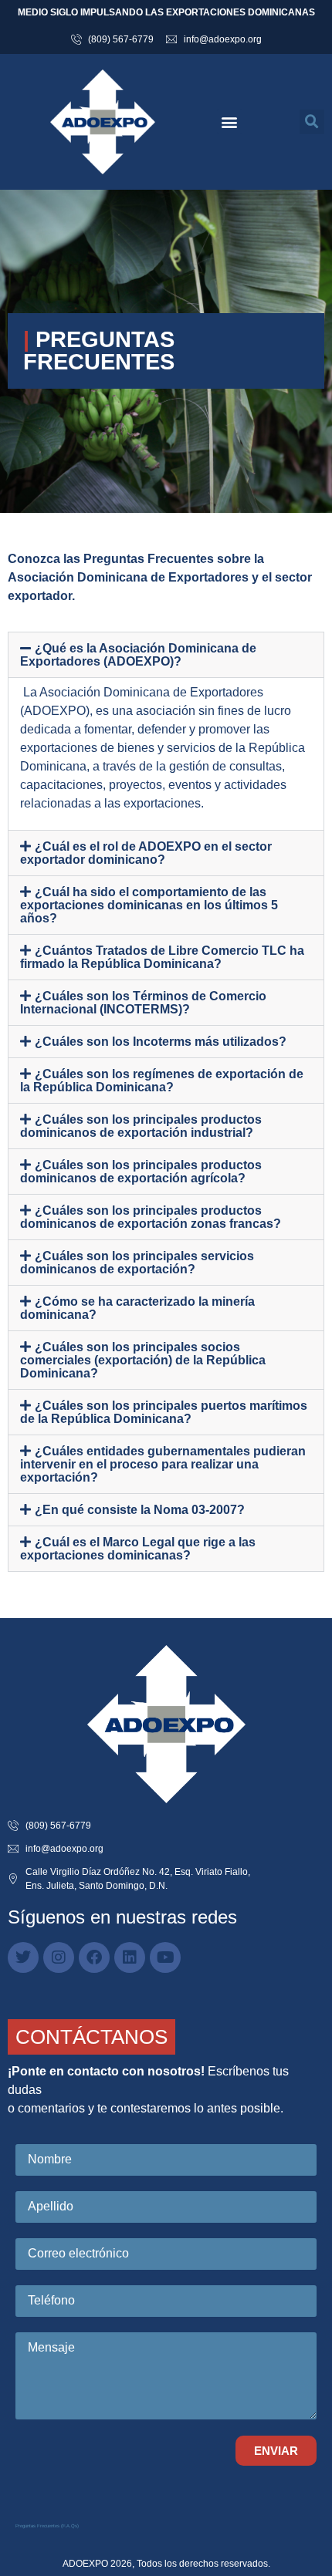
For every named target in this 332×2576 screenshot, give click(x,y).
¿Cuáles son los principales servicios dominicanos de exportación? (137, 1263)
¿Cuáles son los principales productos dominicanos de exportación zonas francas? (151, 1217)
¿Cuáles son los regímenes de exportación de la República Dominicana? (162, 1081)
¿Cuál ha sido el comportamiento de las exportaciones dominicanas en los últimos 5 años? (149, 905)
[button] (230, 121)
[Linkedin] (130, 1957)
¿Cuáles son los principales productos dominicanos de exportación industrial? (141, 1126)
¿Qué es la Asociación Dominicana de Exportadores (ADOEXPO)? (138, 655)
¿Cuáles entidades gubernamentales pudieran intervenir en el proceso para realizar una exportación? (163, 1464)
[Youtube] (165, 1957)
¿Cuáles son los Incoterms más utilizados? (161, 1042)
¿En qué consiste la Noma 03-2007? (140, 1510)
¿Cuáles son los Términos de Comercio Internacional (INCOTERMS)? (143, 1003)
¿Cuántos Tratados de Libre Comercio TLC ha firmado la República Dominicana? (162, 957)
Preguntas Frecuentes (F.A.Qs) (47, 2526)
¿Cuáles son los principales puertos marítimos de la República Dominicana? (164, 1412)
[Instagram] (59, 1957)
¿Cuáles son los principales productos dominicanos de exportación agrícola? (141, 1172)
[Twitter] (23, 1957)
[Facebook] (94, 1957)
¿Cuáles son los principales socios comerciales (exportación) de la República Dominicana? (143, 1360)
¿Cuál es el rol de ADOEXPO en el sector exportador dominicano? (146, 853)
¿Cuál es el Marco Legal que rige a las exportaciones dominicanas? (138, 1549)
